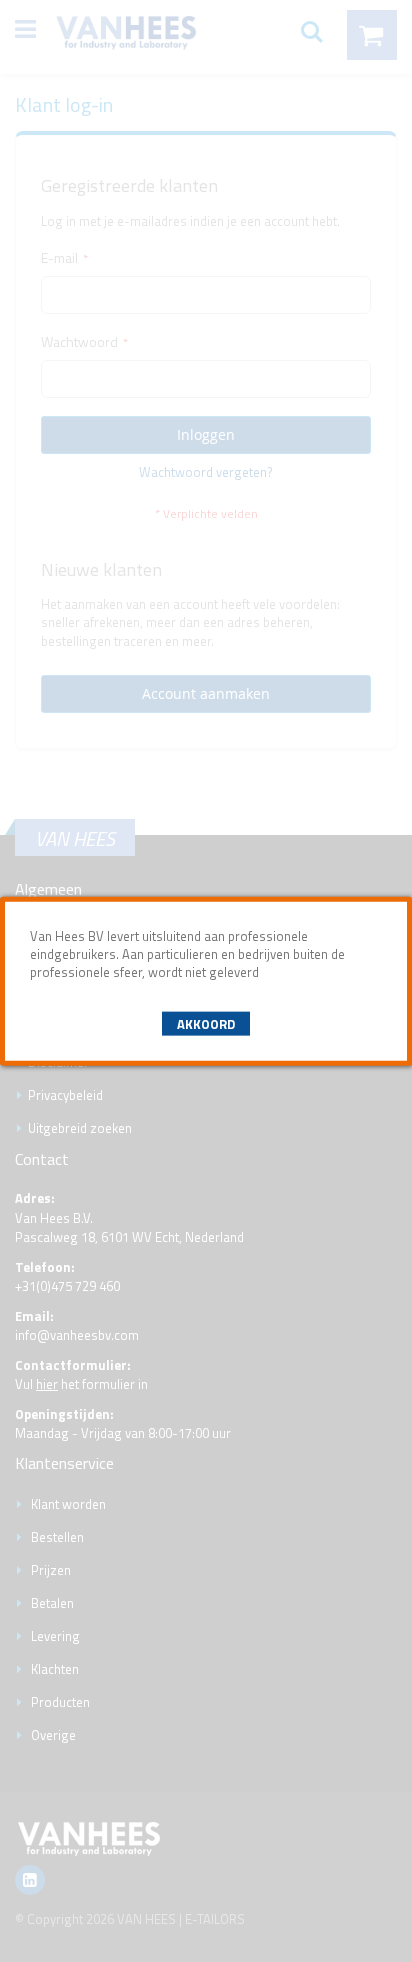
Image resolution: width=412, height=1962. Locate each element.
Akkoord (206, 1023)
